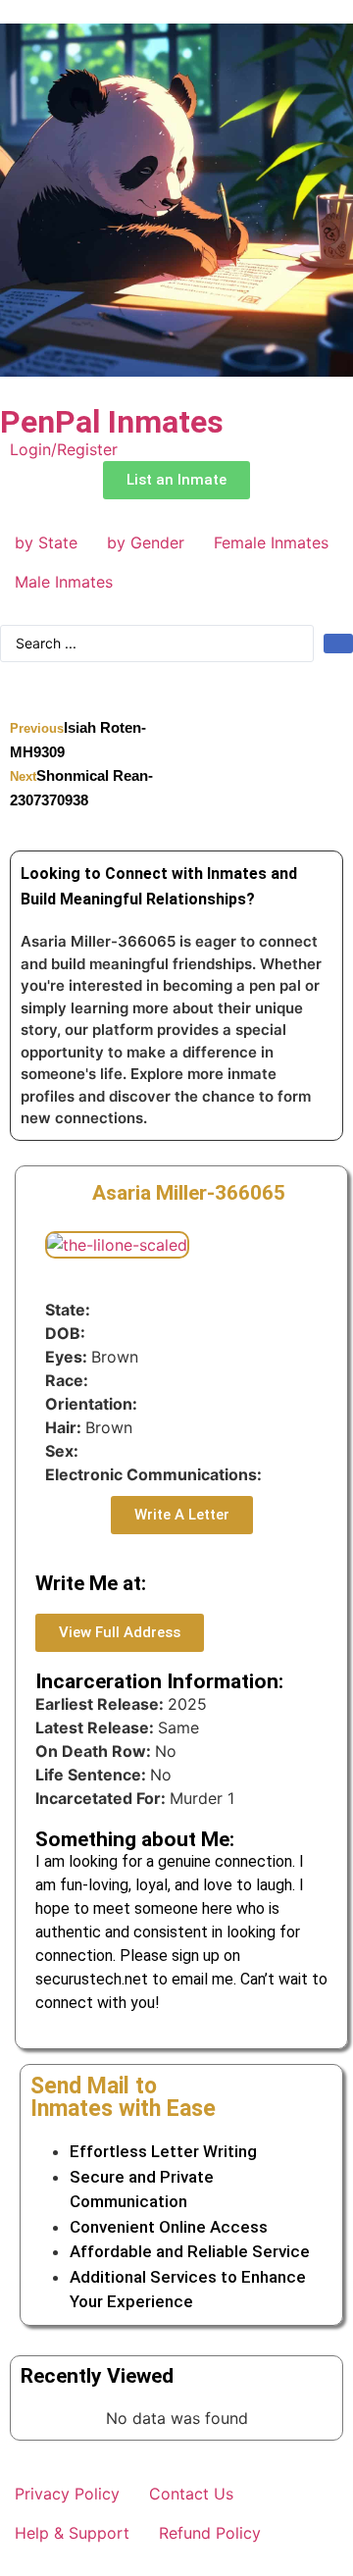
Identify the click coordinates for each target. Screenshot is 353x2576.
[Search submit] (338, 644)
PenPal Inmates (112, 422)
